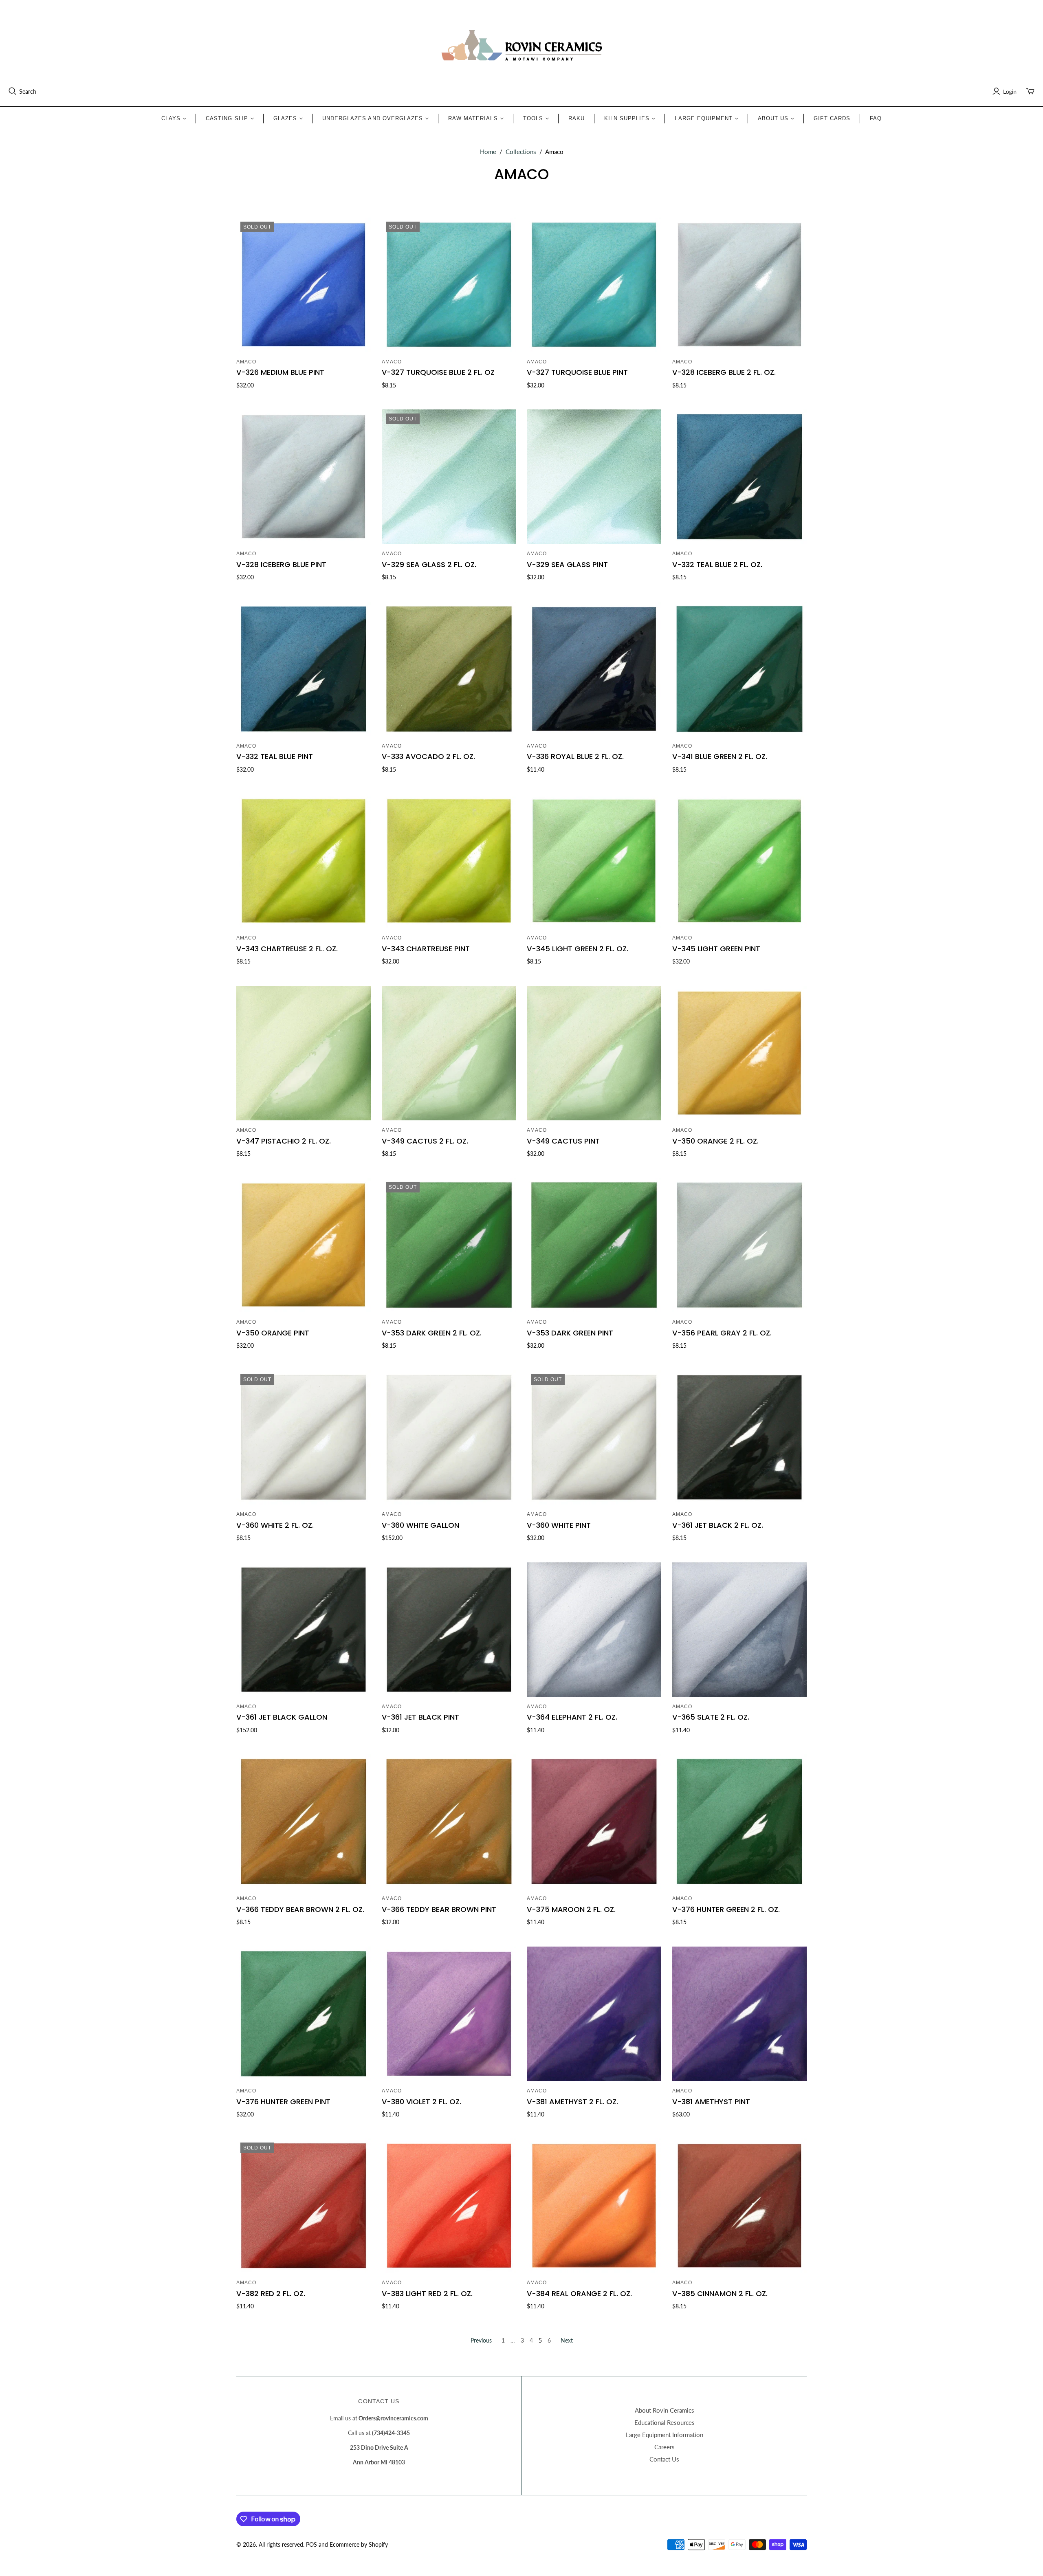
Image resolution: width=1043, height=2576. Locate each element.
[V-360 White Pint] (594, 1437)
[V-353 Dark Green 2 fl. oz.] (449, 1245)
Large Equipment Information (665, 2435)
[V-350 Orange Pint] (304, 1245)
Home (488, 152)
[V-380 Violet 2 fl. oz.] (449, 2014)
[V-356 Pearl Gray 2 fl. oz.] (739, 1245)
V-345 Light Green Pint (716, 949)
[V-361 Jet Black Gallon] (304, 1630)
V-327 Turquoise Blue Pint (577, 372)
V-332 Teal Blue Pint (275, 756)
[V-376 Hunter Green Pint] (304, 2014)
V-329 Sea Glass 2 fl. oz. (429, 564)
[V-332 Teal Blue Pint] (304, 669)
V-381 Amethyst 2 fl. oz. (572, 2102)
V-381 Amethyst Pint (711, 2102)
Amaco (246, 362)
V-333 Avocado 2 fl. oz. (428, 756)
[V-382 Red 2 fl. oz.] (304, 2206)
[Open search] (13, 91)
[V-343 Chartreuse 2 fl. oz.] (304, 861)
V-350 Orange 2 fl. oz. (715, 1141)
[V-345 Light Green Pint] (739, 861)
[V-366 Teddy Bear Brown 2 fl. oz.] (304, 1821)
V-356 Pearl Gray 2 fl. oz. (722, 1333)
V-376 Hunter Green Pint (283, 2102)
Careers (665, 2447)
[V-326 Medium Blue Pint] (304, 285)
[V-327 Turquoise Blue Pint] (594, 285)
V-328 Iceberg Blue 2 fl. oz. (724, 372)
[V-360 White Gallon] (449, 1437)
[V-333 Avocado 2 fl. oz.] (449, 669)
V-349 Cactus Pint (563, 1141)
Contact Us (664, 2459)
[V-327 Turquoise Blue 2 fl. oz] (449, 285)
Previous (481, 2340)
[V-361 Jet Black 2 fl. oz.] (739, 1437)
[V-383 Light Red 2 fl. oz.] (449, 2206)
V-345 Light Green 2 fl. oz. (578, 949)
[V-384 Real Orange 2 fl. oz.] (594, 2206)
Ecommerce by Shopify (359, 2544)
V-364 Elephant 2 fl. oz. (572, 1717)
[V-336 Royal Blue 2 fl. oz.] (594, 669)
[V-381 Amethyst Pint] (739, 2014)
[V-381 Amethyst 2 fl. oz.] (594, 2014)
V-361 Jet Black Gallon (282, 1717)
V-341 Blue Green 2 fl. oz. (720, 756)
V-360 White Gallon (420, 1525)
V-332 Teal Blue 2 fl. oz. (717, 564)
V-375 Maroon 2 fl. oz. (571, 1909)
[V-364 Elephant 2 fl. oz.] (594, 1630)
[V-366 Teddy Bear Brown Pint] (449, 1821)
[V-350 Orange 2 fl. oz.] (739, 1053)
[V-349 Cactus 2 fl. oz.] (449, 1053)
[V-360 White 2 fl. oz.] (304, 1437)
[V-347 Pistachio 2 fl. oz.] (304, 1053)
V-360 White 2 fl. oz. (275, 1525)
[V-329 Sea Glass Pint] (594, 477)
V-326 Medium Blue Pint (280, 372)
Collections (521, 152)
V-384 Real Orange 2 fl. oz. (579, 2293)
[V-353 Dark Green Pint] (594, 1245)
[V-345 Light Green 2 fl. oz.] (594, 861)
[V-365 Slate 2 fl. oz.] (739, 1630)
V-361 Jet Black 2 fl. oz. (718, 1525)
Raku (577, 118)
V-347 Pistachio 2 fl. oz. (284, 1141)
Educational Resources (665, 2422)
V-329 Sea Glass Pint (567, 564)
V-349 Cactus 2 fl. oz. (425, 1141)
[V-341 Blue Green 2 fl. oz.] (739, 669)
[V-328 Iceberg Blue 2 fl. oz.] (739, 285)
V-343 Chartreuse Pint (426, 949)
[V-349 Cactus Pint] (594, 1053)
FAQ (876, 118)
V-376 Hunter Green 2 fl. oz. (726, 1909)
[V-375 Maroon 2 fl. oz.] (594, 1821)
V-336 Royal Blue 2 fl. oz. (575, 756)
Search (28, 91)
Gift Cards (832, 118)
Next (567, 2340)
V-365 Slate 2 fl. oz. (711, 1717)
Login (1010, 91)
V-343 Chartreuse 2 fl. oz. (287, 949)
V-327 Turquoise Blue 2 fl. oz (438, 372)
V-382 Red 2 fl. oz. (271, 2293)
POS (311, 2544)
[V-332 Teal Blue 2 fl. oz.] (739, 477)
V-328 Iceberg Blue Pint (281, 564)
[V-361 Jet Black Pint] (449, 1630)
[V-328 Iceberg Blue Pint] (304, 477)
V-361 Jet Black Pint (420, 1717)
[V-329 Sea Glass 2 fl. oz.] (449, 477)
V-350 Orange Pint (273, 1333)
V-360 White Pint (559, 1525)
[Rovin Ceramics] (521, 46)
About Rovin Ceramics (665, 2410)
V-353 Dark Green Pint (570, 1333)
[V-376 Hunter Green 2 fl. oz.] (739, 1821)
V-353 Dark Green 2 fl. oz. (432, 1333)
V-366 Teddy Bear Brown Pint (439, 1909)
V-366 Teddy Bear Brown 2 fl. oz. (300, 1909)
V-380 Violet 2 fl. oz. (421, 2102)
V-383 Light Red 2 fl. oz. (427, 2293)
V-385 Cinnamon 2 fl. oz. (720, 2293)
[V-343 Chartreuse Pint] (449, 861)
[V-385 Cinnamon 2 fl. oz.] (739, 2206)
